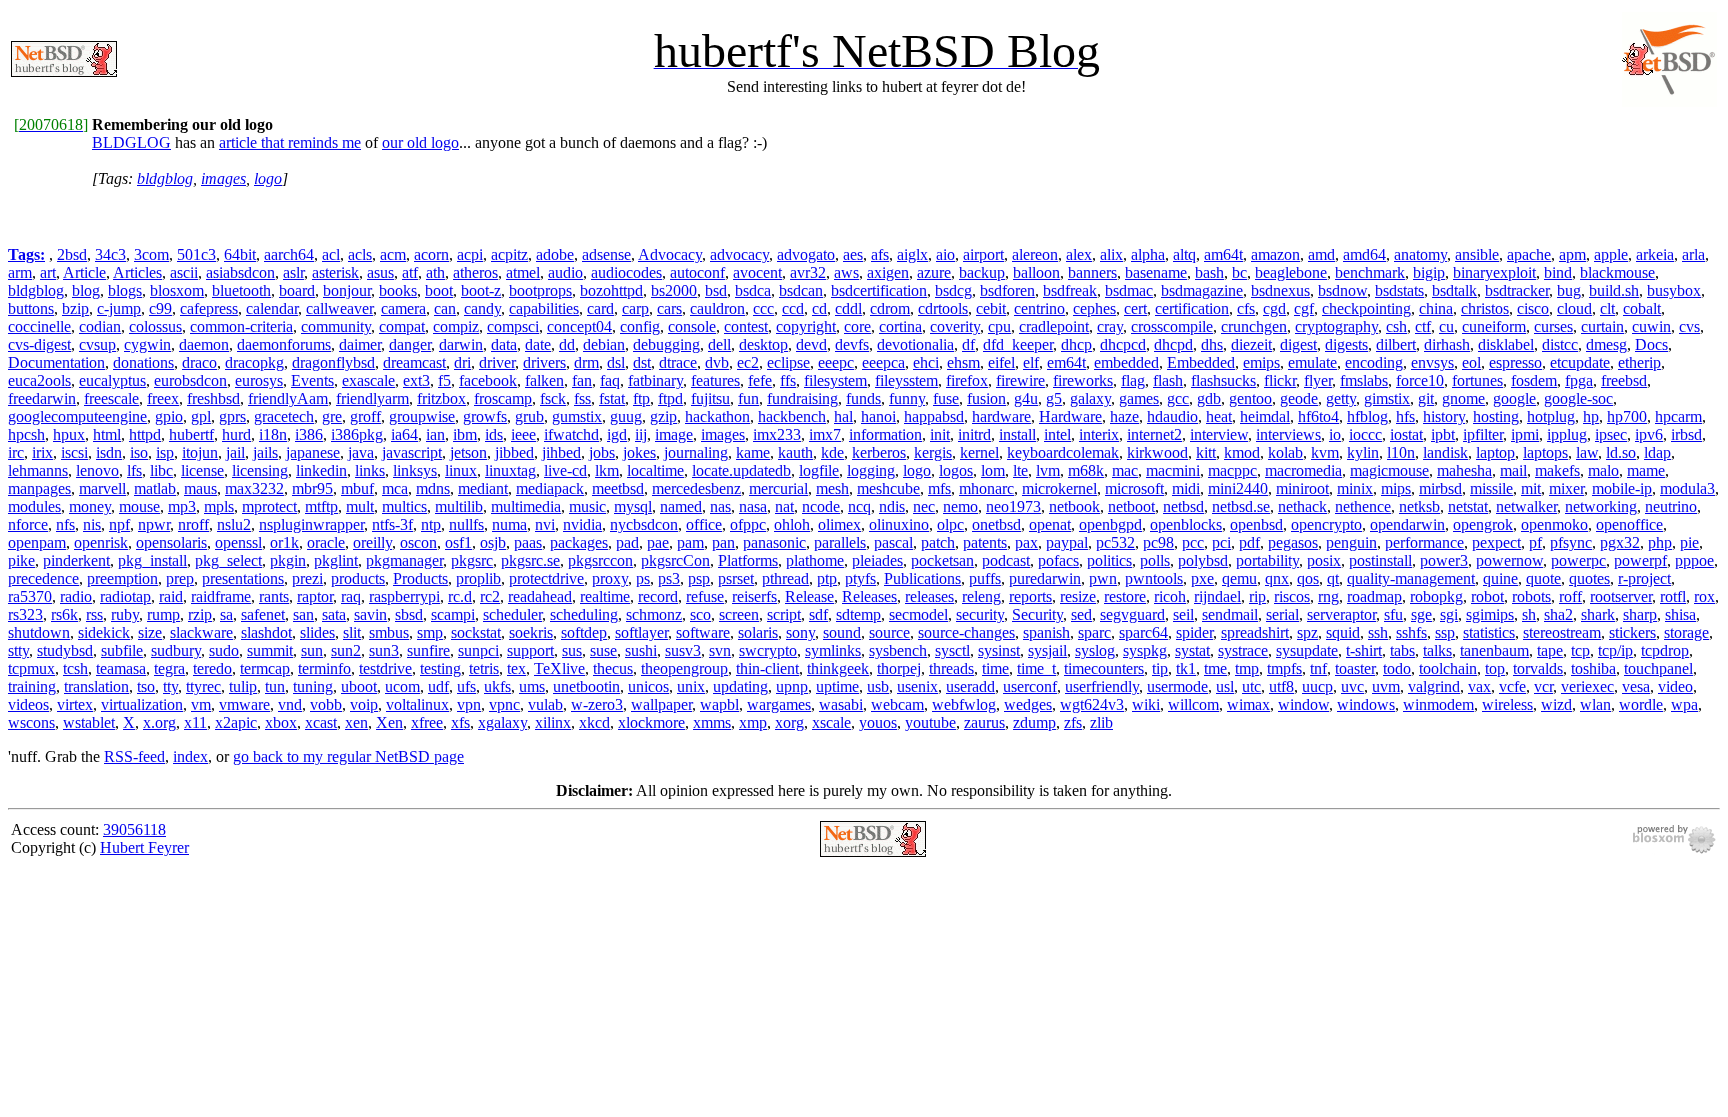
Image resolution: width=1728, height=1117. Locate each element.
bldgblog (165, 178)
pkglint (336, 560)
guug (626, 416)
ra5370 (30, 596)
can (445, 308)
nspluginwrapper (311, 524)
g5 (1054, 398)
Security (1037, 614)
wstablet (89, 722)
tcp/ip (1615, 650)
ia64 (404, 434)
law (1587, 452)
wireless (1507, 704)
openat (1050, 524)
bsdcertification (879, 290)
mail (1513, 470)
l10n (1401, 452)
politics (1109, 560)
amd (1321, 254)
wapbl (719, 704)
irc (16, 452)
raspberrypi (404, 596)
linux (461, 470)
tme (1215, 668)
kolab (1285, 452)
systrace (1243, 650)
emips (1261, 362)
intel (1057, 434)
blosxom (177, 290)
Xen (389, 722)
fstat (612, 398)
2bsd (72, 254)
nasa (753, 506)
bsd (716, 290)
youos (878, 722)
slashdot (266, 632)
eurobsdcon (190, 380)
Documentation (56, 362)
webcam (897, 704)
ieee (523, 434)
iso (139, 452)
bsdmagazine (1202, 290)
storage (1686, 632)
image (674, 434)
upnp (792, 686)
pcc (1193, 542)
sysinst (999, 650)
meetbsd (618, 488)
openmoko (1554, 524)
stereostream (1562, 632)
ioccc (1365, 434)
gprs (232, 416)
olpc (950, 524)
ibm (465, 434)
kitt (1206, 452)
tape (1550, 650)
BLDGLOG (131, 142)
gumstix (577, 416)
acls (360, 254)
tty (170, 686)
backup (982, 272)
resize (1078, 596)
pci (1221, 542)
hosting (1496, 416)
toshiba (1593, 668)
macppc (1232, 470)
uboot (359, 686)
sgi (1449, 614)
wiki (1146, 704)
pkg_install (152, 560)
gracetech (284, 416)
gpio (169, 416)
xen (356, 722)
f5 (444, 380)
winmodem (1438, 704)
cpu (999, 326)
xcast (321, 722)
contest (746, 326)
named (681, 506)
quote (1543, 578)
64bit (240, 254)
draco (199, 362)
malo (1603, 470)
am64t (1223, 254)
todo (1397, 668)
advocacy (739, 254)
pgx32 (1620, 542)
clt (1607, 308)
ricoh (1170, 596)
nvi (545, 524)
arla (1693, 254)
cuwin (1651, 326)
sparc (1094, 632)
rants (274, 596)
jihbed (561, 452)
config (640, 326)
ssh (1378, 632)
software (703, 632)
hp (1591, 416)
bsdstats (1399, 290)
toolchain (1448, 668)
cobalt (1642, 308)
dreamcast (414, 362)
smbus (389, 632)
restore (1125, 596)
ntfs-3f (392, 524)
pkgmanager (404, 560)
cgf (1304, 308)
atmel (523, 272)
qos (1308, 578)
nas (720, 506)
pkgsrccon (600, 560)
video (1675, 686)
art (48, 272)
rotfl (1673, 596)
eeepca (883, 362)
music (587, 506)
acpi (470, 254)
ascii (184, 272)
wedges (1028, 704)
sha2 (1558, 614)
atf (410, 272)
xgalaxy (502, 722)
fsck (553, 398)
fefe (760, 380)
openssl (238, 542)
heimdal (1265, 416)
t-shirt (1364, 650)
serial (1282, 614)
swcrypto (768, 650)
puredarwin (1045, 578)
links (370, 470)
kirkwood (1157, 452)
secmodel (918, 614)
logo (268, 178)
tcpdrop (1665, 650)
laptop (1495, 452)
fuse (946, 398)
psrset (736, 578)
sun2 (346, 650)
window (1303, 704)
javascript (412, 452)
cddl (848, 308)
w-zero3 (597, 704)
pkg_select (228, 560)
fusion (986, 398)
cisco (1533, 308)
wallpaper (661, 704)
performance (1424, 542)
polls (1155, 560)
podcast (1006, 560)
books (398, 290)
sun (312, 650)
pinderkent (76, 560)
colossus (155, 326)
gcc (1178, 398)
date (538, 344)
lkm (607, 470)
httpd (145, 434)
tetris (484, 668)
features (715, 380)
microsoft (1134, 488)
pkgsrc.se (530, 560)
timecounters (1104, 668)
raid (171, 596)
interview (1219, 434)
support (530, 650)
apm (1572, 254)
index (190, 756)
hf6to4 (1318, 416)
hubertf (191, 434)
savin (370, 614)
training (32, 686)
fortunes (1477, 380)
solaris (758, 632)
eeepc (836, 362)
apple (1611, 254)
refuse (705, 596)
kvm (1325, 452)
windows (1366, 704)
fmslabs (1364, 380)
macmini (1173, 470)
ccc (763, 308)
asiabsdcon (240, 272)
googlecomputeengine (77, 416)
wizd (1556, 704)
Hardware (1070, 416)
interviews (1288, 434)
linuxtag (510, 470)
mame (1646, 470)
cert (1135, 308)
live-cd (565, 470)
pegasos (1293, 542)
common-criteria (241, 326)
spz (1307, 632)
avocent (757, 272)
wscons (31, 722)
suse (603, 650)
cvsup (97, 344)
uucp (1317, 686)
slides (317, 632)
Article (84, 272)
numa (509, 524)
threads (951, 668)
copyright (806, 326)
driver (497, 362)
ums (532, 686)
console (692, 326)
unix (691, 686)
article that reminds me (290, 142)
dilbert (1396, 344)
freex (163, 398)
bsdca (753, 290)
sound (842, 632)
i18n (273, 434)
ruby (125, 614)
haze (1124, 416)
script (784, 614)
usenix (917, 686)
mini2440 (1238, 488)
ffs (788, 380)
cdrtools (943, 308)
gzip (663, 416)
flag (1133, 380)
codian (100, 326)
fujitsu (710, 398)
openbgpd (1110, 524)
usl (1225, 686)
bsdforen (1007, 290)
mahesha (1464, 470)
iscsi (74, 452)
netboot (1131, 506)
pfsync (1571, 542)
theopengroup (684, 668)
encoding (1374, 362)
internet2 (1154, 434)
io (1335, 434)
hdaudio (1172, 416)
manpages (39, 488)
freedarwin (42, 398)
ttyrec (203, 686)
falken (544, 380)
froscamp (503, 398)
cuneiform (1494, 326)
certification (1192, 308)
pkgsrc (472, 560)
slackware (201, 632)
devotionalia (915, 344)
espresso (1515, 362)
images (223, 178)
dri (462, 362)
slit (352, 632)
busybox (1674, 290)
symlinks (833, 650)
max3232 (254, 488)
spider (1194, 632)
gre (332, 416)
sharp (1640, 614)
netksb (1419, 506)
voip (364, 704)
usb (878, 686)
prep (180, 578)
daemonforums (284, 344)
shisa (1680, 614)
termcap (265, 668)
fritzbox (441, 398)
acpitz (509, 254)
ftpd (670, 398)
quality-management (1411, 578)
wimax (1248, 704)
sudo (224, 650)
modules (34, 506)
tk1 (1186, 668)
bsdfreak (1070, 290)
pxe (1202, 578)
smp (430, 632)
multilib (459, 506)
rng (1328, 596)
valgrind (1434, 686)
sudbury (176, 650)
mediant (483, 488)
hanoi (878, 416)
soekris (531, 632)
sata (334, 614)
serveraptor (1341, 614)
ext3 (416, 380)
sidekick (104, 632)
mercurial (778, 488)
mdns (433, 488)
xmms (712, 722)
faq (610, 380)
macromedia (1303, 470)
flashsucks (1223, 380)
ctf (1423, 326)
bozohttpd (611, 290)
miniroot (1302, 488)
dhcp (1076, 344)
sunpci (478, 650)
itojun (200, 452)
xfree (427, 722)
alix (1111, 254)
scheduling (584, 614)
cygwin (147, 344)
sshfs (1411, 632)
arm (20, 272)
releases (929, 596)
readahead (540, 596)
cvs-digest (39, 344)
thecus (613, 668)
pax (1026, 542)
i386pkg (357, 434)
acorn (431, 254)
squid (1343, 632)
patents (985, 542)
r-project (1644, 578)
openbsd (1256, 524)
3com (151, 254)
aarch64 (289, 254)
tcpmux (31, 668)
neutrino (1671, 506)
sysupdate (1307, 650)
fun (748, 398)
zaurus (984, 722)
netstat (1468, 506)
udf (438, 686)
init (940, 434)
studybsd (65, 650)
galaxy (1090, 398)
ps (643, 578)
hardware (1001, 416)
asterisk (335, 272)
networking (1601, 506)
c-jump (119, 308)
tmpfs (1284, 668)
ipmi (1525, 434)
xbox (281, 722)
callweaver (339, 308)
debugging (666, 344)
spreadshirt (1255, 632)
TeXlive (559, 668)
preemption (122, 578)
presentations (243, 578)
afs (880, 254)
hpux (69, 434)
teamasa (121, 668)
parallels (840, 542)
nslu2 (234, 524)
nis (92, 524)
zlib (1101, 722)
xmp (753, 722)
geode (1299, 398)
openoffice (1629, 524)
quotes (1589, 578)
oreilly (372, 542)
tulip (243, 686)
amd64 (1364, 254)
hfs (1405, 416)
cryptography (1336, 326)
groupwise (422, 416)
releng (981, 596)
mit (1531, 488)
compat (402, 326)
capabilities (544, 308)
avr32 (808, 272)
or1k (284, 542)
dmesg (1606, 344)
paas (528, 542)
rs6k (64, 614)
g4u (1026, 398)
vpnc (504, 704)
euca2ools (39, 380)
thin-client (767, 668)
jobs (602, 452)
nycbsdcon (644, 524)
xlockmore (651, 722)
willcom (1193, 704)
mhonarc (986, 488)
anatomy (1420, 254)
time (995, 668)
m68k (1086, 470)
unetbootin (586, 686)
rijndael (1217, 596)
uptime (837, 686)
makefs (1557, 470)
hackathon (717, 416)
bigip (1429, 272)
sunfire (428, 650)
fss (582, 398)
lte (1020, 470)
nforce (28, 524)
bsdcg (953, 290)
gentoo (1250, 398)
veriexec (1587, 686)
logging (871, 470)
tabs (1402, 650)
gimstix (1387, 398)
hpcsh (26, 434)
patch (938, 542)
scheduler (512, 614)
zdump (1034, 722)
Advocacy (670, 254)
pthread (785, 578)
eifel (1001, 362)
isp (165, 452)
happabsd (934, 416)
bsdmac (1129, 290)
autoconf (697, 272)
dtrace (678, 362)
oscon (418, 542)
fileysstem (906, 380)
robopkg (1436, 596)
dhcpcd (1123, 344)
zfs (1073, 722)
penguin (1351, 542)
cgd (1274, 308)
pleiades (877, 560)
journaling (696, 452)
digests (1346, 344)
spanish (1046, 632)
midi (1186, 488)
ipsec (1611, 434)
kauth (795, 452)
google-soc (1578, 398)
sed (1081, 614)
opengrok (1483, 524)
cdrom (890, 308)
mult (360, 506)
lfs (134, 470)
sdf (818, 614)
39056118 (134, 829)
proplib (478, 578)
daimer (360, 344)
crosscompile (1172, 326)
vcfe (1512, 686)
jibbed (514, 452)
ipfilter (1483, 434)
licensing (260, 470)
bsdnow (1342, 290)
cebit (991, 308)
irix (42, 452)
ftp (641, 398)
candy (482, 308)
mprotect (269, 506)
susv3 (683, 650)
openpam (37, 542)
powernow (1509, 560)
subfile (122, 650)
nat (784, 506)
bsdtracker (1517, 290)
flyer (1318, 380)
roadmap (1374, 596)
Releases (869, 596)
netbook (1074, 506)
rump (163, 614)
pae (658, 542)
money (90, 506)
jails (265, 452)
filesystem (835, 380)
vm (201, 704)
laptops (1545, 452)
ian (435, 434)
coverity (955, 326)
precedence (43, 578)
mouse (139, 506)
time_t (1036, 668)
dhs (1212, 344)
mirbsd (1440, 488)
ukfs (497, 686)
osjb (493, 542)
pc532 (1115, 542)
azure (934, 272)
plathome (815, 560)
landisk (1445, 452)
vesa (1636, 686)
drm (586, 362)
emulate (1312, 362)
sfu (1393, 614)
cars (669, 308)
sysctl (952, 650)
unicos (648, 686)
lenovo (97, 470)
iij (641, 434)
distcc (1560, 344)
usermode (1177, 686)
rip (1257, 596)
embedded (1126, 362)
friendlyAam (288, 398)
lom (993, 470)
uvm (1386, 686)
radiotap (125, 596)
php (1660, 542)
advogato (806, 254)
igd (617, 434)
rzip (200, 614)
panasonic (774, 542)
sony (800, 632)
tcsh (75, 668)
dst (642, 362)
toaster (1355, 668)
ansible (1477, 254)
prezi (307, 578)
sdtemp (858, 614)
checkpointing (1366, 308)
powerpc (1578, 560)
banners (1092, 272)
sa (226, 614)
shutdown (39, 632)
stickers (1632, 632)
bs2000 (674, 290)
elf (1031, 362)
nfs (65, 524)
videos (28, 704)
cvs (1689, 326)
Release (809, 596)
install (1017, 434)
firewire (1020, 380)
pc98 (1158, 542)
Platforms (748, 560)
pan (723, 542)
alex (1079, 254)
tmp (1247, 668)
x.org (159, 722)
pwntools (1154, 578)
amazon (1275, 254)
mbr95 (312, 488)
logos (956, 470)
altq (1184, 254)
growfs (485, 416)
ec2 (748, 362)
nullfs (466, 524)
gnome (1463, 398)
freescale (111, 398)
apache (1529, 254)
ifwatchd (571, 434)
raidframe (221, 596)
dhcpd (1173, 344)
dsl (616, 362)
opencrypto (1326, 524)
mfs (939, 488)
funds (863, 398)
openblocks (1186, 524)
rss (94, 614)
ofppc (748, 524)
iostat (1406, 434)
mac (1125, 470)
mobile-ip (1622, 488)
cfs (1246, 308)
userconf (1030, 686)
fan (582, 380)
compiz (456, 326)
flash (1168, 380)
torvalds (1538, 668)
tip (1160, 668)
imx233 (777, 434)
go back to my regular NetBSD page (348, 756)
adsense (606, 254)
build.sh (1614, 290)
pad (627, 542)
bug (1569, 290)
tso (146, 686)
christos (1485, 308)
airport (983, 254)
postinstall (1380, 560)
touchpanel (1658, 668)
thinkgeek (838, 668)
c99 (160, 308)
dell (719, 344)
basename (1156, 272)
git (1426, 398)
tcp (1580, 650)
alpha (1148, 254)
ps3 (669, 578)
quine (1500, 578)
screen (739, 614)
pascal (893, 542)
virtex (75, 704)
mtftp (321, 506)
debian (604, 344)
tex (516, 668)
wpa (1684, 704)
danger (410, 344)
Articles (137, 272)
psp (699, 578)
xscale (831, 722)
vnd (290, 704)
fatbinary (655, 380)
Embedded (1201, 362)
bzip (75, 308)
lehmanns (38, 470)
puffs (985, 578)
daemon (204, 344)
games (1139, 398)
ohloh (792, 524)
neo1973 (1013, 506)
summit (270, 650)
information (885, 434)
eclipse (788, 362)
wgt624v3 (1092, 704)
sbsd (409, 614)
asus (380, 272)
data (504, 344)
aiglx (912, 254)
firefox (967, 380)
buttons (31, 308)
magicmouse (1389, 470)
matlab (155, 488)
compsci (513, 326)
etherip (1639, 362)
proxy (610, 578)
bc (1239, 272)
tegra (169, 668)
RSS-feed (134, 756)
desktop (763, 344)
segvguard (1132, 614)
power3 (1444, 560)
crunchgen (1254, 326)
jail (235, 452)
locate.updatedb (741, 470)
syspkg (1145, 650)
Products (420, 578)
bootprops (540, 290)
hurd (236, 434)
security (980, 614)
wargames (779, 704)
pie (1689, 542)
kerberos (879, 452)
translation (96, 686)
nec (924, 506)
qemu (1239, 578)
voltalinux (417, 704)
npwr (154, 524)
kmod (1242, 452)
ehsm (963, 362)
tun (275, 686)
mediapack (550, 488)
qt (1333, 578)
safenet (263, 614)
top (1495, 668)
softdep (584, 632)
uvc (1352, 686)
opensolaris (171, 542)
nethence (1363, 506)
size (150, 632)
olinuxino (899, 524)
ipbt (1443, 434)
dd (567, 344)
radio (76, 596)
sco (700, 614)
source (889, 632)
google (1514, 398)
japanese (313, 452)
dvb (717, 362)
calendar (272, 308)
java (361, 452)
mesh (832, 488)
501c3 (196, 254)
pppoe (1694, 560)
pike (21, 560)
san (303, 614)
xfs (460, 722)
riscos (1292, 596)
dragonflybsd (333, 362)
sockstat (476, 632)
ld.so (1621, 452)
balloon (1036, 272)
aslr (293, 272)
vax (1479, 686)
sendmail (1230, 614)
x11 (195, 722)
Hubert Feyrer (144, 847)
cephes (1094, 308)
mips (1396, 488)
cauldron (717, 308)
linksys (415, 470)
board (297, 290)
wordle (1641, 704)
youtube (930, 722)
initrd (974, 434)
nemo (960, 506)
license (202, 470)
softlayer (641, 632)
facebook (488, 380)
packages (579, 542)
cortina (900, 326)
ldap (1657, 452)
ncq (859, 506)
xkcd (594, 722)
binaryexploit (1494, 272)
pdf (1249, 542)
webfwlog (964, 704)
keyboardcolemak (1063, 452)
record (658, 596)
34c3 (110, 254)
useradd (970, 686)
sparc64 (1143, 632)
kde (832, 452)
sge (1421, 614)
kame (753, 452)
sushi (641, 650)
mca (395, 488)
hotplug (1551, 416)
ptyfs (860, 578)
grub (529, 416)
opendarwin (1407, 524)
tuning (313, 686)
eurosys (259, 380)
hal (843, 416)
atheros (475, 272)
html (107, 434)
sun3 (384, 650)
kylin (1363, 452)
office (704, 524)
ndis (892, 506)
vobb (326, 704)
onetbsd (996, 524)
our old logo (420, 142)
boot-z (481, 290)
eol (1471, 362)
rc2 (490, 596)
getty (1341, 398)
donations (143, 362)
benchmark (1370, 272)
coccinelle (39, 326)
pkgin (288, 560)
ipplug (1567, 434)
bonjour (347, 290)
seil (1183, 614)
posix (1324, 560)
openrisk (101, 542)
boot (439, 290)
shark (1598, 614)
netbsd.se (1241, 506)
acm (393, 254)
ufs (466, 686)
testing (440, 668)
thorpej (899, 668)
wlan (1595, 704)
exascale (368, 380)
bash (1209, 272)
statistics (1489, 632)
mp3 (182, 506)
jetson (468, 452)
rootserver (1621, 596)
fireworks (1083, 380)
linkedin (321, 470)
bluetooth (241, 290)
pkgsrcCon (675, 560)
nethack (1302, 506)
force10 (1420, 380)
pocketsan (942, 560)
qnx (1277, 578)
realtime (605, 596)
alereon (1035, 254)
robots (1531, 596)
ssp (1445, 632)
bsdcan (801, 290)
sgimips (1490, 614)
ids (494, 434)
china (1436, 308)
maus (200, 488)
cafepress (209, 308)
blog (86, 290)
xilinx (553, 722)
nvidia (582, 524)
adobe (555, 254)
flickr (1280, 380)
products (358, 578)
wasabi (841, 704)
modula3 (1687, 488)
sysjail (1047, 650)
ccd (793, 308)
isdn (109, 452)
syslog (1095, 650)
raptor (315, 596)
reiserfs (754, 596)
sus (572, 650)
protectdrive (546, 578)
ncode (821, 506)
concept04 (579, 326)
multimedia (526, 506)
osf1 (458, 542)
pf (1535, 542)
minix (1355, 488)
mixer (1566, 488)
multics (404, 506)
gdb (1209, 398)
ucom (402, 686)
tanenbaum (1494, 650)
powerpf (1640, 560)
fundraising (802, 398)
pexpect (1496, 542)
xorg (789, 722)
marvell (102, 488)
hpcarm (1678, 416)
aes (853, 254)
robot (1487, 596)
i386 (309, 434)
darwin (461, 344)
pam (690, 542)
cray (1110, 326)
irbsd (1686, 434)
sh (1529, 614)
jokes (639, 452)
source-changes (966, 632)
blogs (125, 290)
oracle (326, 542)
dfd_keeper (1018, 344)
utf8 (1281, 686)
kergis (933, 452)
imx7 (825, 434)
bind (1558, 272)
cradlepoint (1054, 326)
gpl (201, 416)
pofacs (1058, 560)
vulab (545, 704)
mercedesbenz (696, 488)
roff (1570, 596)
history (1444, 416)
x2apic (236, 722)
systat (1192, 650)
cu (1446, 326)
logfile (819, 470)
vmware (244, 704)
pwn (1103, 578)
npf (119, 524)
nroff (193, 524)
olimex (839, 524)
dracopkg (254, 362)
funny (907, 398)
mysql (633, 506)
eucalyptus (112, 380)
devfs (852, 344)
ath (435, 272)
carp (635, 308)
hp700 (1627, 416)
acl (331, 254)
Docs (1651, 344)
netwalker (1526, 506)
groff (365, 416)
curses (1553, 326)
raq (351, 596)
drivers (544, 362)
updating (740, 686)
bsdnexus (1280, 290)
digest (1298, 344)
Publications (922, 578)
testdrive (385, 668)
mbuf (357, 488)
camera (403, 308)
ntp (431, 524)
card (600, 308)
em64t (1066, 362)
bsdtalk (1454, 290)
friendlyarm (372, 398)
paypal (1067, 542)
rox (1704, 596)
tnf (1318, 668)
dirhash (1447, 344)
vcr (1543, 686)
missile (1491, 488)
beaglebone (1291, 272)
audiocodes (626, 272)
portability (1267, 560)
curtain (1602, 326)
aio (945, 254)
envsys (1432, 362)
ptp (827, 578)
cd (819, 308)
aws (846, 272)
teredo (212, 668)
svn (720, 650)
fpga (1579, 380)
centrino (1039, 308)
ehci (926, 362)
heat (1219, 416)
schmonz (654, 614)
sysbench (898, 650)
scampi (453, 614)
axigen (888, 272)
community (336, 326)
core (857, 326)
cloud (1574, 308)
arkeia (1655, 254)
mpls (219, 506)
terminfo (324, 668)
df (968, 344)
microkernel (1059, 488)
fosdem (1534, 380)
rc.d (460, 596)
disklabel (1506, 344)
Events (312, 380)
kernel (979, 452)
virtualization (142, 704)
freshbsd (213, 398)
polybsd (1203, 560)
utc (1251, 686)
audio (565, 272)
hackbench (792, 416)
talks (1437, 650)
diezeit (1251, 344)
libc (161, 470)
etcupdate (1580, 362)
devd (811, 344)
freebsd (1624, 380)
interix (1099, 434)
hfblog (1367, 416)
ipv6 (1649, 434)
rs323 (25, 614)
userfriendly (1102, 686)
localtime (655, 470)
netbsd (1183, 506)
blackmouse (1617, 272)
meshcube (888, 488)
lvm (1048, 470)
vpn (469, 704)
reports (1030, 596)
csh (1396, 326)
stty (18, 650)
